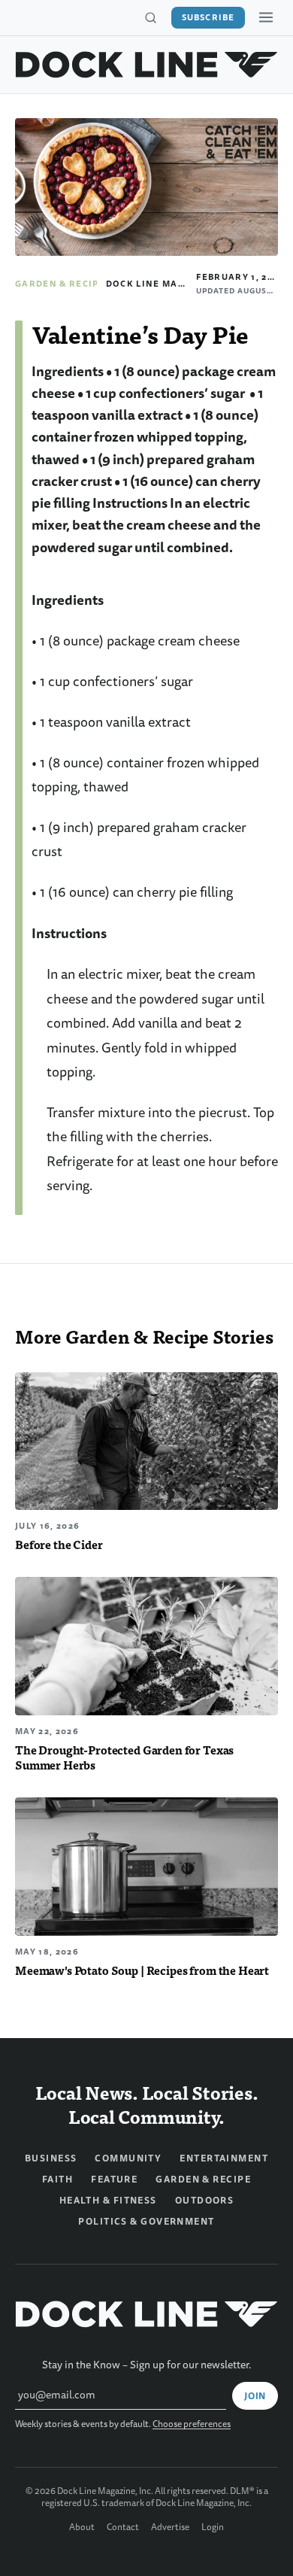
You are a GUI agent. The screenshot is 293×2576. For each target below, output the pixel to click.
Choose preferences (192, 2424)
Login (213, 2528)
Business (51, 2158)
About (82, 2528)
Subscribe (208, 17)
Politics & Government (146, 2222)
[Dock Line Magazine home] (146, 65)
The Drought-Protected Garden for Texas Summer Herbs (124, 1757)
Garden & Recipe (60, 284)
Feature (114, 2180)
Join (255, 2396)
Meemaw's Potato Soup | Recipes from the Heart (142, 1970)
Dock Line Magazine (161, 284)
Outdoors (205, 2201)
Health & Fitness (108, 2201)
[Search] (150, 18)
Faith (57, 2180)
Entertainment (224, 2158)
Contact (123, 2528)
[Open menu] (266, 17)
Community (128, 2158)
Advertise (170, 2528)
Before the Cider (59, 1544)
